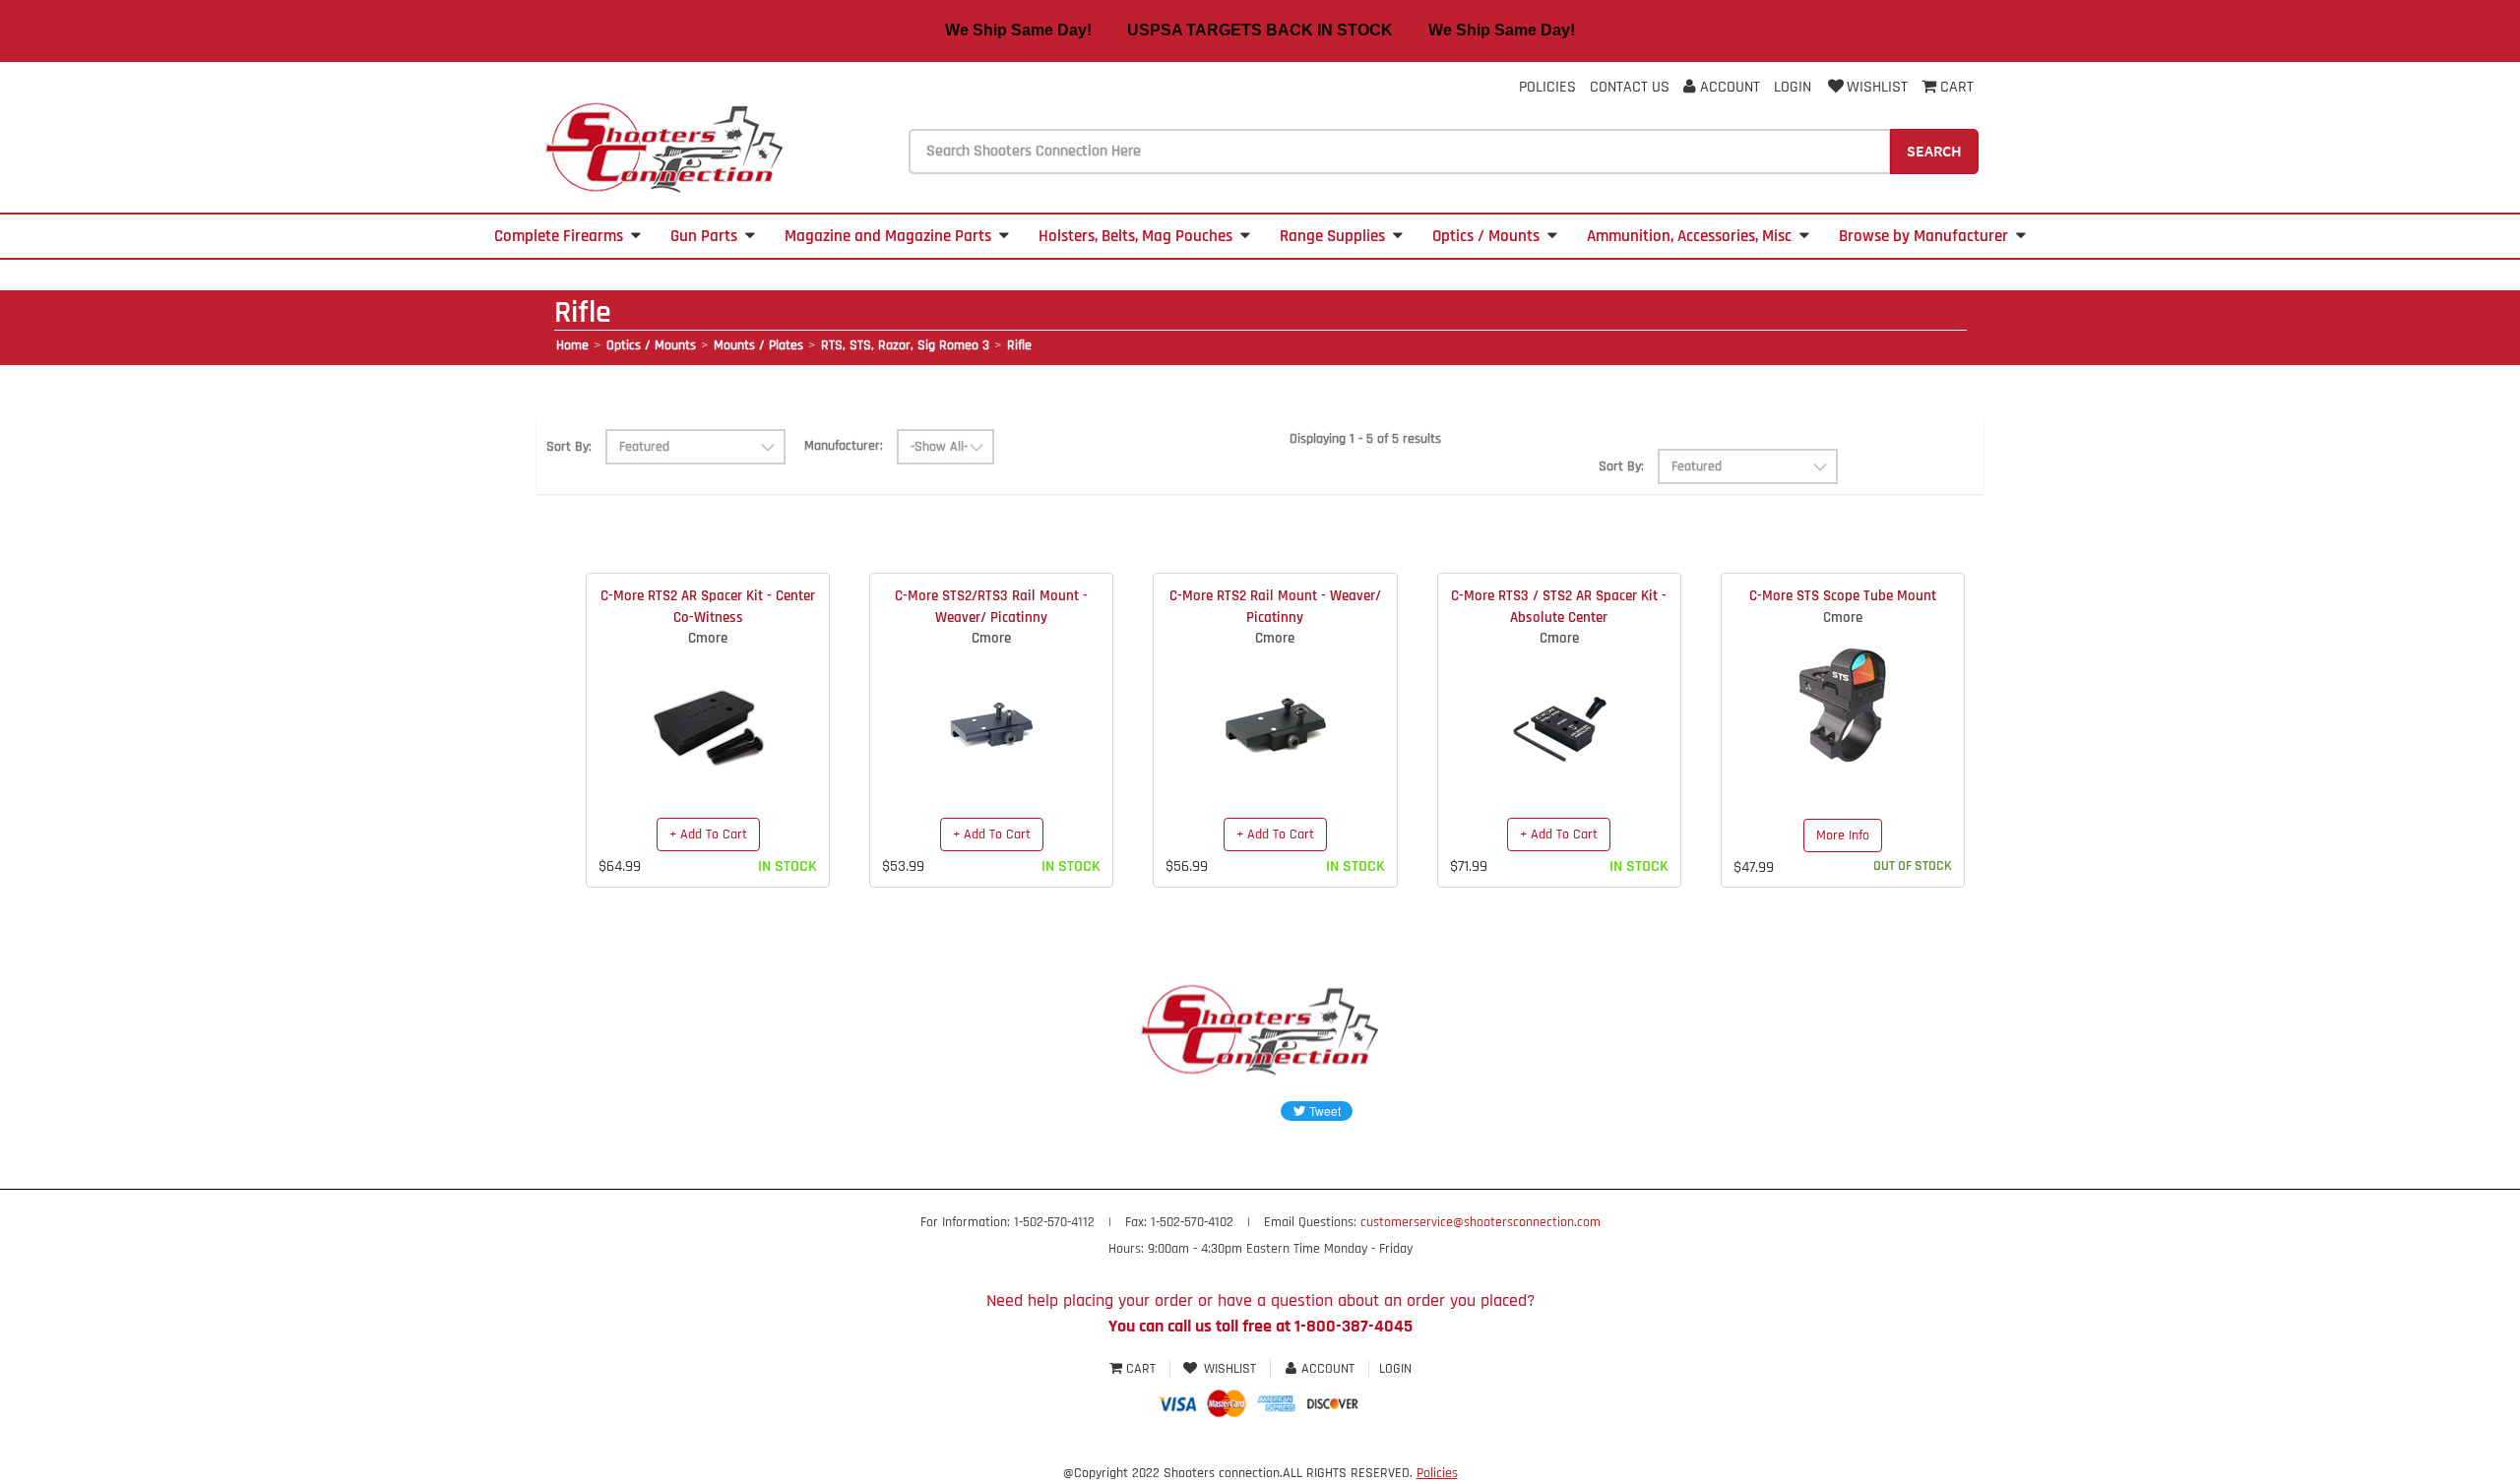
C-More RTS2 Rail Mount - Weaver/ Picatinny (1275, 606)
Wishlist (1877, 87)
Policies (1547, 87)
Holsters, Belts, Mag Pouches (1135, 236)
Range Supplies (1332, 236)
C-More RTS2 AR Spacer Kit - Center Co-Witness (708, 606)
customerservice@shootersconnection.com (1480, 1222)
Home (572, 345)
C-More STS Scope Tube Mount (1843, 596)
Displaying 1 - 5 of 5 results (1365, 439)
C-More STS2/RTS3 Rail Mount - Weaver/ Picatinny (991, 606)
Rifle (1019, 345)
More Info (1843, 835)
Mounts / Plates (758, 345)
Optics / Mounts (1486, 236)
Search (1934, 151)
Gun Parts (704, 236)
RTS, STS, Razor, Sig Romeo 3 (905, 345)
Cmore (708, 638)
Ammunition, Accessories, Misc (1689, 236)
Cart (1141, 1369)
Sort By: (569, 447)
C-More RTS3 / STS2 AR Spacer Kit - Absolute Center (1559, 606)
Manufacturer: (844, 446)
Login (1793, 87)
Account (1728, 87)
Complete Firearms (559, 236)
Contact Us (1630, 87)
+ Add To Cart (708, 834)
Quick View (708, 710)
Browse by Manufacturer (1923, 236)
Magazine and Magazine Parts (888, 236)
